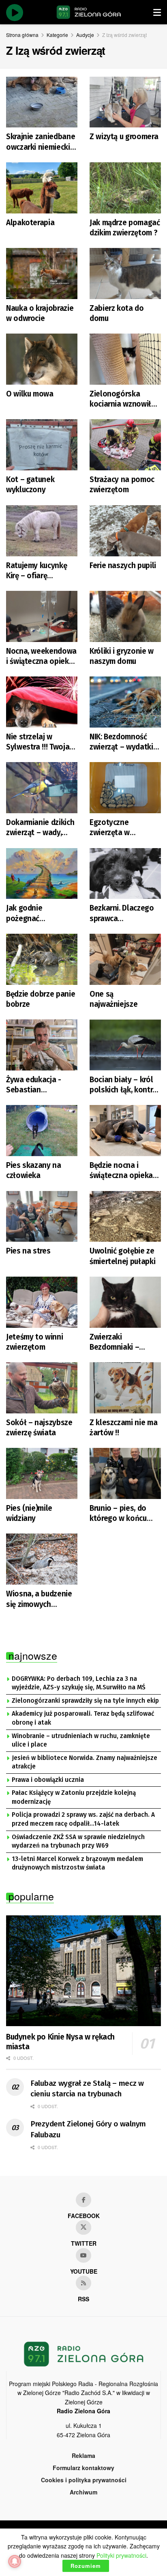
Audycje (85, 35)
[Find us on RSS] (83, 2283)
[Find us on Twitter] (83, 2227)
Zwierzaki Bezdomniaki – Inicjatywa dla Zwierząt (114, 1342)
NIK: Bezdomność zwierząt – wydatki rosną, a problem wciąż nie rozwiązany (125, 742)
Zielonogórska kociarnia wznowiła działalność (123, 399)
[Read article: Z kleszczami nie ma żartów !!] (125, 1388)
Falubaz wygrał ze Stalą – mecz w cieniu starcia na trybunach (87, 2089)
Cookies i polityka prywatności (84, 2480)
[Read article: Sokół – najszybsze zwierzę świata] (42, 1388)
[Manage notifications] (15, 2561)
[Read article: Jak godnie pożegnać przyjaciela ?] (42, 874)
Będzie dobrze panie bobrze (41, 999)
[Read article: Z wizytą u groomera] (125, 102)
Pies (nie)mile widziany (29, 1513)
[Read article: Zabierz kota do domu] (125, 274)
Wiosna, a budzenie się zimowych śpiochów (39, 1599)
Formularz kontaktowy (83, 2468)
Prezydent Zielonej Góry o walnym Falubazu (88, 2129)
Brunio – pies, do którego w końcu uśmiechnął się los (121, 1513)
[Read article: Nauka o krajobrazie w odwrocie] (42, 274)
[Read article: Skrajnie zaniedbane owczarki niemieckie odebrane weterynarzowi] (42, 102)
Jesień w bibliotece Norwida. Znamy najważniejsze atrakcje (85, 1762)
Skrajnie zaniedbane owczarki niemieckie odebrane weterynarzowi (41, 142)
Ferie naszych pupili (123, 565)
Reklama (83, 2455)
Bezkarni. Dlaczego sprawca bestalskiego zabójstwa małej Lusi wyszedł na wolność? (122, 913)
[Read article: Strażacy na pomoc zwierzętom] (125, 445)
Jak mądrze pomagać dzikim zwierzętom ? (125, 228)
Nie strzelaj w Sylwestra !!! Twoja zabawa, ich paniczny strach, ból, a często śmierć (42, 742)
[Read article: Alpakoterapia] (42, 188)
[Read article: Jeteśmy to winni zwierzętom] (42, 1302)
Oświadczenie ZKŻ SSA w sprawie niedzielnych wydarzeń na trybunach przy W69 (78, 1842)
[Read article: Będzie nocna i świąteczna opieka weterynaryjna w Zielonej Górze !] (125, 1131)
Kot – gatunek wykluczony (30, 485)
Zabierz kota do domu (117, 313)
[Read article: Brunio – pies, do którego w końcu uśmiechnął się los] (125, 1473)
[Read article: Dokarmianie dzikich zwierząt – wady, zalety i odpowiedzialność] (42, 788)
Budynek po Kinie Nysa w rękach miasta (60, 2042)
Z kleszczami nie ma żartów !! (123, 1428)
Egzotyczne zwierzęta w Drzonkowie (110, 828)
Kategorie (57, 35)
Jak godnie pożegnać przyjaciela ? (27, 913)
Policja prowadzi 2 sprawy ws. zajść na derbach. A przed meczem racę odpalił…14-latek (83, 1819)
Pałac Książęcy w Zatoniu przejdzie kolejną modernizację (74, 1797)
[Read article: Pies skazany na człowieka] (42, 1131)
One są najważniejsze (113, 999)
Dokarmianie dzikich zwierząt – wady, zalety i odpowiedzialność (40, 828)
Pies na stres (28, 1251)
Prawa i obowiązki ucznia (48, 1780)
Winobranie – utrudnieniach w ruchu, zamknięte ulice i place (81, 1740)
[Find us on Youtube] (83, 2255)
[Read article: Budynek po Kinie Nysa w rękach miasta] (83, 1971)
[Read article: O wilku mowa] (42, 359)
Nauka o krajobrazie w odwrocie (40, 313)
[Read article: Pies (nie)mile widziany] (42, 1473)
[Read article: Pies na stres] (42, 1217)
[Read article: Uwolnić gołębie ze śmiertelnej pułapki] (125, 1217)
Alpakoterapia (30, 223)
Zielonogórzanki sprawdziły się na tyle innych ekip (85, 1701)
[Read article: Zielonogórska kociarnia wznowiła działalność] (125, 359)
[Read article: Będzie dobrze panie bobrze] (42, 959)
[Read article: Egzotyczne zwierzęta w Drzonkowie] (125, 788)
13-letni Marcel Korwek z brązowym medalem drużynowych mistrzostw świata (77, 1863)
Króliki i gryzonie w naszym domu (122, 656)
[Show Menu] (157, 12)
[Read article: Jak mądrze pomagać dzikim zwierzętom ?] (125, 188)
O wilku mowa (30, 394)
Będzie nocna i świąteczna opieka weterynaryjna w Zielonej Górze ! (121, 1171)
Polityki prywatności (121, 2555)
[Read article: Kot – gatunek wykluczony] (42, 445)
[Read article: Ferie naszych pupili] (125, 531)
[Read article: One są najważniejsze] (125, 959)
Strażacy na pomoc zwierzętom (122, 485)
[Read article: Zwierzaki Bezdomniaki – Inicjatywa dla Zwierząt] (125, 1302)
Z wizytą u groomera (124, 137)
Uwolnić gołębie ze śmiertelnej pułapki (122, 1256)
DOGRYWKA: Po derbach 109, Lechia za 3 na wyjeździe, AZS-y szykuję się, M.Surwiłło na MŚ (79, 1683)
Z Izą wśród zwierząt (124, 35)
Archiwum (83, 2492)
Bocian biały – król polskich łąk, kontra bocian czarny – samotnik (123, 1085)
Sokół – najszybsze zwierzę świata (39, 1428)
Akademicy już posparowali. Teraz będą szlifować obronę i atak (83, 1718)
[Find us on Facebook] (83, 2200)
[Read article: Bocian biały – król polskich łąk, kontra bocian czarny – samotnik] (125, 1045)
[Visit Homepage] (89, 12)
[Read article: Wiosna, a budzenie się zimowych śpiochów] (42, 1559)
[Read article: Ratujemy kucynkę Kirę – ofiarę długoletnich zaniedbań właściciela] (42, 531)
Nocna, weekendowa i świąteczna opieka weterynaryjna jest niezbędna (41, 656)
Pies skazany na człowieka (34, 1170)
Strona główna (22, 35)
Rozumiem (86, 2566)
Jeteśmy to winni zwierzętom (34, 1342)
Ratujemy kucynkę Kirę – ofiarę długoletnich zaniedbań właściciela (36, 571)
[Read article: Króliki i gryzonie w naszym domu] (125, 616)
